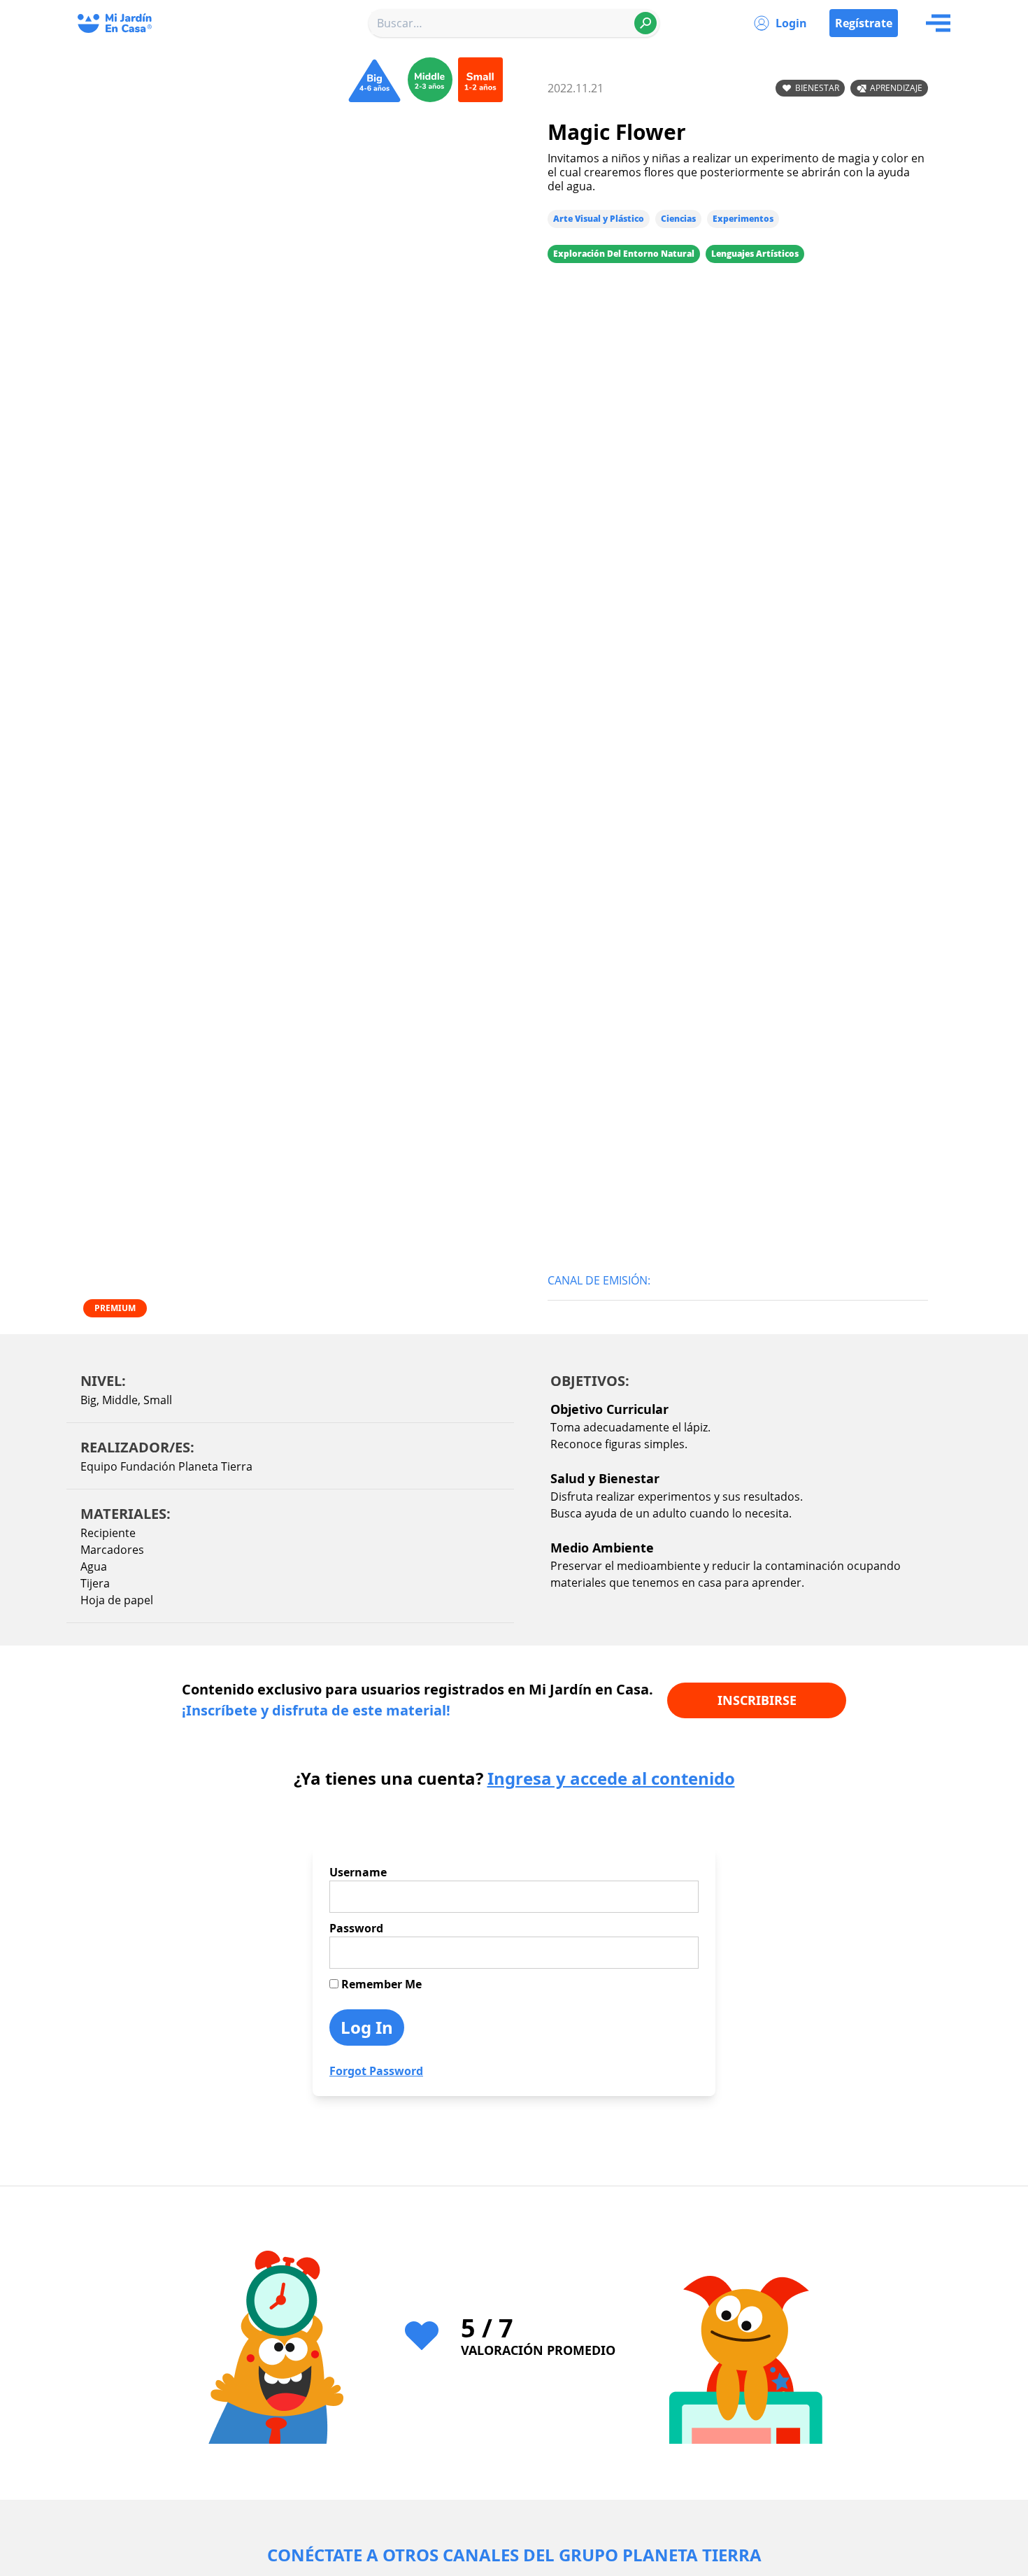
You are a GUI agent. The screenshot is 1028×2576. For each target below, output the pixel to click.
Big (88, 1400)
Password (356, 1928)
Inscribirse (757, 1700)
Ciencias (678, 219)
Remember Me (380, 1984)
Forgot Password (376, 2071)
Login (791, 23)
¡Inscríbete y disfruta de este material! (316, 1710)
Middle (120, 1400)
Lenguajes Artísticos (755, 254)
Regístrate (864, 23)
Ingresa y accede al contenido (611, 1778)
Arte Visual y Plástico (599, 219)
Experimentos (743, 219)
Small (158, 1400)
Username (358, 1872)
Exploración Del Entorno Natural (624, 254)
